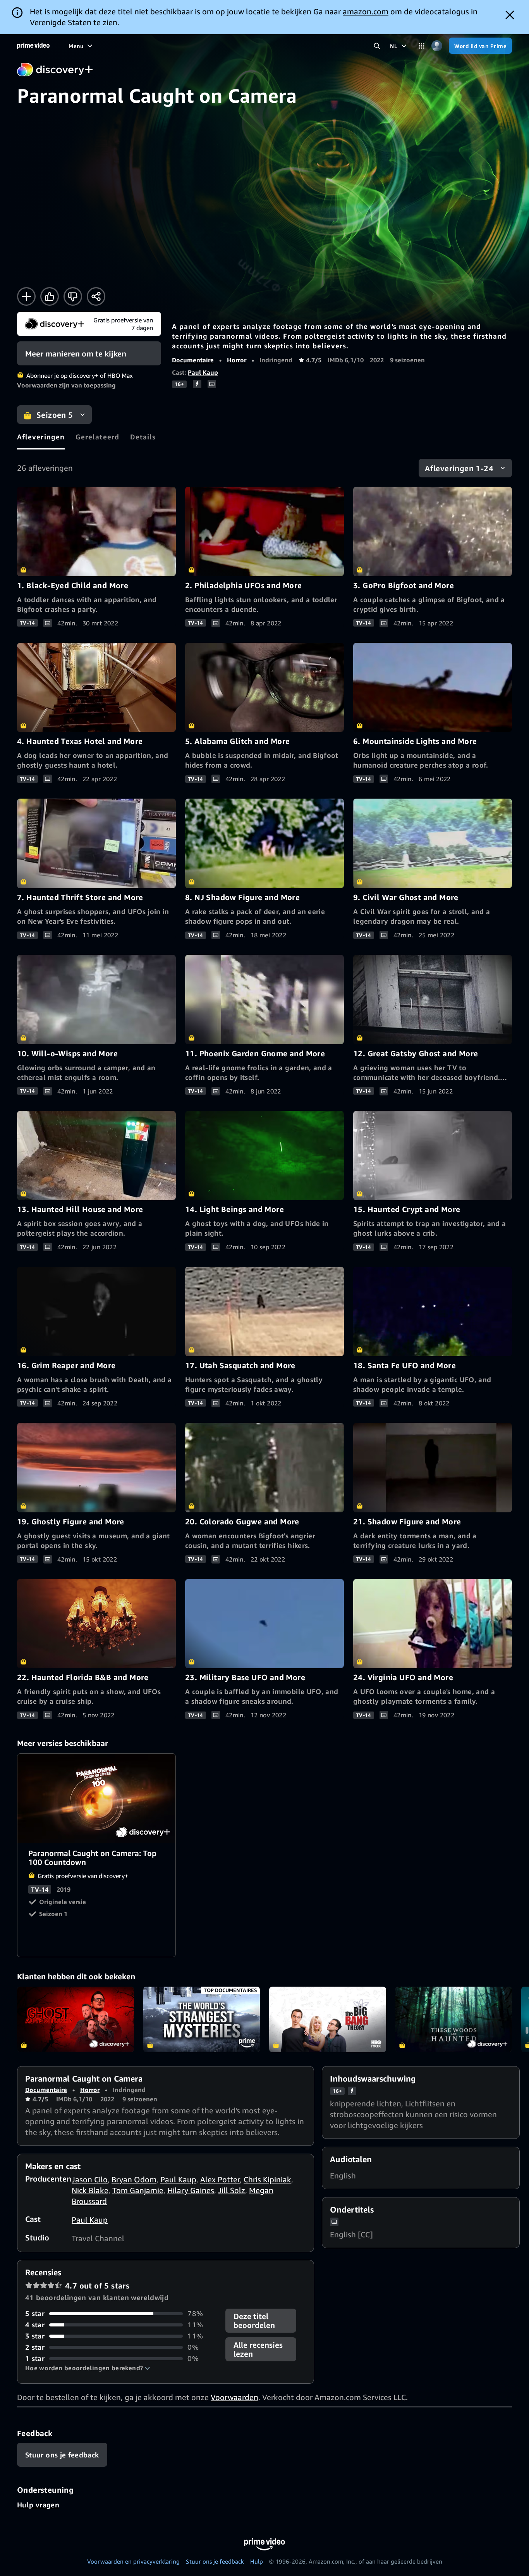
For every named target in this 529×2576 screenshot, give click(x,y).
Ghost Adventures (76, 2020)
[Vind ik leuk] (50, 296)
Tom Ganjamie (138, 2190)
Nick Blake (90, 2190)
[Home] (33, 46)
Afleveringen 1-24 (459, 468)
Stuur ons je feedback (215, 2561)
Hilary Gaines (191, 2190)
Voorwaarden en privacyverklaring (133, 2561)
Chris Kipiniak (267, 2179)
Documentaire (193, 360)
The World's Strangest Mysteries (202, 2020)
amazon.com (366, 11)
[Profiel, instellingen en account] (437, 46)
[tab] (41, 437)
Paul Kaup (203, 372)
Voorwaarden (234, 2397)
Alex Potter (220, 2179)
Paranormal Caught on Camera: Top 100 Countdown (97, 1799)
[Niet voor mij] (73, 296)
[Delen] (96, 296)
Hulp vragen (38, 2505)
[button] (88, 2368)
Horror (237, 360)
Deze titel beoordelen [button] (254, 2321)
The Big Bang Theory (328, 2020)
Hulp (257, 2561)
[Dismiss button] (510, 15)
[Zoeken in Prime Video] (377, 46)
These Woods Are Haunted (454, 2020)
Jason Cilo (90, 2179)
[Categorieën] (422, 46)
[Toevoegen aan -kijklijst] (26, 296)
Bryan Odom (134, 2179)
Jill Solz (232, 2190)
